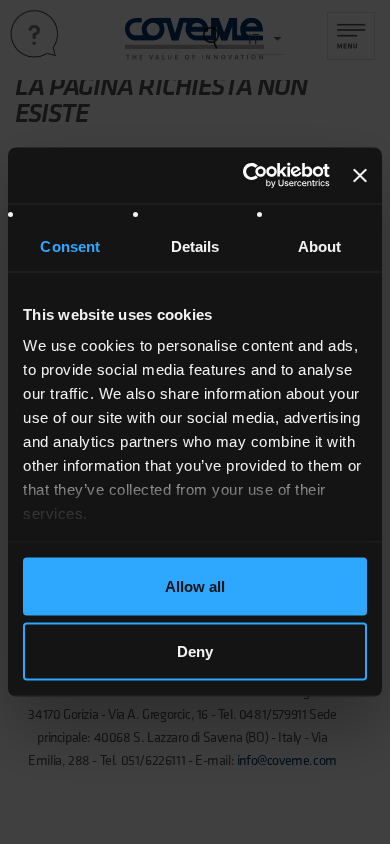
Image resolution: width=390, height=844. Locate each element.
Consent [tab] (70, 245)
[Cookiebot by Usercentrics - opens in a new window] (248, 176)
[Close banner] (360, 175)
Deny (195, 651)
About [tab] (320, 245)
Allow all (195, 585)
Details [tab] (195, 245)
